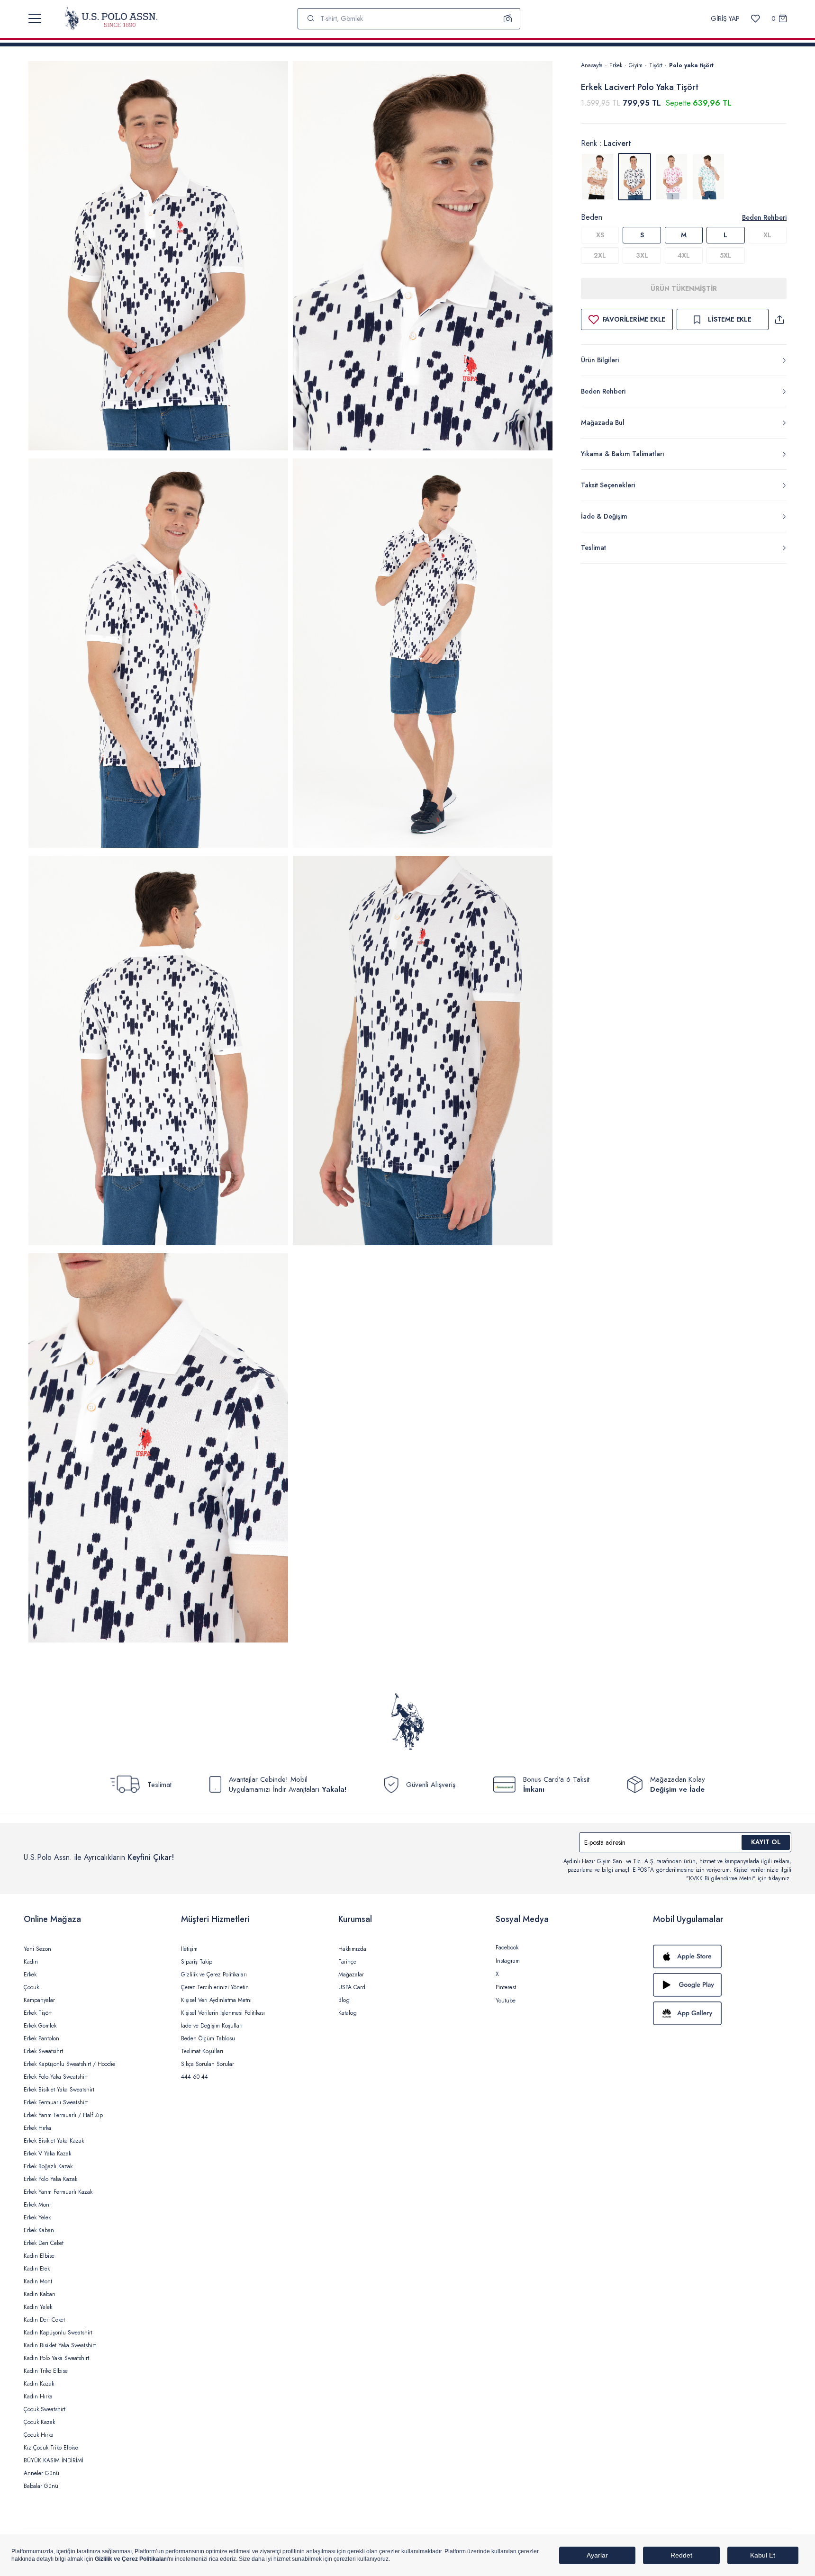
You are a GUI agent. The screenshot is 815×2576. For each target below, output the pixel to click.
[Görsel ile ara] (508, 18)
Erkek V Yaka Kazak (47, 2154)
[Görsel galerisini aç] (158, 257)
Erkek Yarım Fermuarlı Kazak (58, 2192)
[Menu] (35, 18)
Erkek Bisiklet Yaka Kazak (54, 2141)
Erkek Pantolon (41, 2038)
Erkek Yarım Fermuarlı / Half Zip (63, 2115)
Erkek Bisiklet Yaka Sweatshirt (59, 2090)
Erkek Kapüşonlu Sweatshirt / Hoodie (69, 2064)
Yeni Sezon (37, 1949)
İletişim (189, 1949)
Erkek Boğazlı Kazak (48, 2166)
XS (600, 235)
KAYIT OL (766, 1842)
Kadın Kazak (39, 2384)
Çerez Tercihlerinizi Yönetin (215, 1987)
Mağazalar (351, 1975)
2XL (600, 255)
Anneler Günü (41, 2473)
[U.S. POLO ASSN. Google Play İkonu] (722, 1985)
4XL (684, 255)
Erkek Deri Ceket (44, 2243)
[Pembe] (671, 177)
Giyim (636, 65)
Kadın (31, 1962)
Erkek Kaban (39, 2230)
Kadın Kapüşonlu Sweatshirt (58, 2333)
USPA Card (352, 1987)
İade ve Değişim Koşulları (212, 2026)
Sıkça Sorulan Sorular (208, 2064)
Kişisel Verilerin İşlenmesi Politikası (223, 2013)
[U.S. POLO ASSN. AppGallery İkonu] (722, 2013)
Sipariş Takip (197, 1962)
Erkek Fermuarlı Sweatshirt (56, 2102)
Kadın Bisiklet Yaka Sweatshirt (60, 2345)
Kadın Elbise (39, 2256)
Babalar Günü (41, 2486)
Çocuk (31, 1987)
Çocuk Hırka (39, 2435)
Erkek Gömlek (40, 2026)
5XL (726, 255)
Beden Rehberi (764, 217)
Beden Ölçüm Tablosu (208, 2038)
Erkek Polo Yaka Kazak (50, 2179)
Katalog (348, 2013)
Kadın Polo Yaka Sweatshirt (56, 2358)
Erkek (616, 65)
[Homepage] (111, 18)
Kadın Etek (37, 2269)
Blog (344, 2000)
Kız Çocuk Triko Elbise (51, 2448)
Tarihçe (347, 1962)
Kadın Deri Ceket (44, 2320)
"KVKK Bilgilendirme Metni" (721, 1878)
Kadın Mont (38, 2281)
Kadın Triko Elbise (46, 2371)
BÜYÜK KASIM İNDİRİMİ (54, 2460)
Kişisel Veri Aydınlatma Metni (216, 2000)
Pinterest (506, 1987)
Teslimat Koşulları (202, 2051)
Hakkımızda (352, 1949)
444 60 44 (195, 2077)
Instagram (508, 1961)
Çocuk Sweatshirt (45, 2409)
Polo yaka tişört (691, 65)
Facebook (507, 1948)
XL (767, 235)
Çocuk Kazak (39, 2422)
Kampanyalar (39, 2000)
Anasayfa (592, 65)
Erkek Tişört (38, 2013)
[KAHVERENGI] (598, 177)
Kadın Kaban (40, 2294)
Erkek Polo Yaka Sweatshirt (56, 2077)
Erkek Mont (37, 2205)
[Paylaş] (779, 319)
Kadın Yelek (38, 2307)
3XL (642, 255)
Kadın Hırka (38, 2396)
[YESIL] (708, 177)
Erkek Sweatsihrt (43, 2051)
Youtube (506, 2001)
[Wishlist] (756, 19)
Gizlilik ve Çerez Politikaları (214, 1975)
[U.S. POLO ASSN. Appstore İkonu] (722, 1957)
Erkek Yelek (37, 2217)
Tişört (656, 65)
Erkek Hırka (37, 2128)
